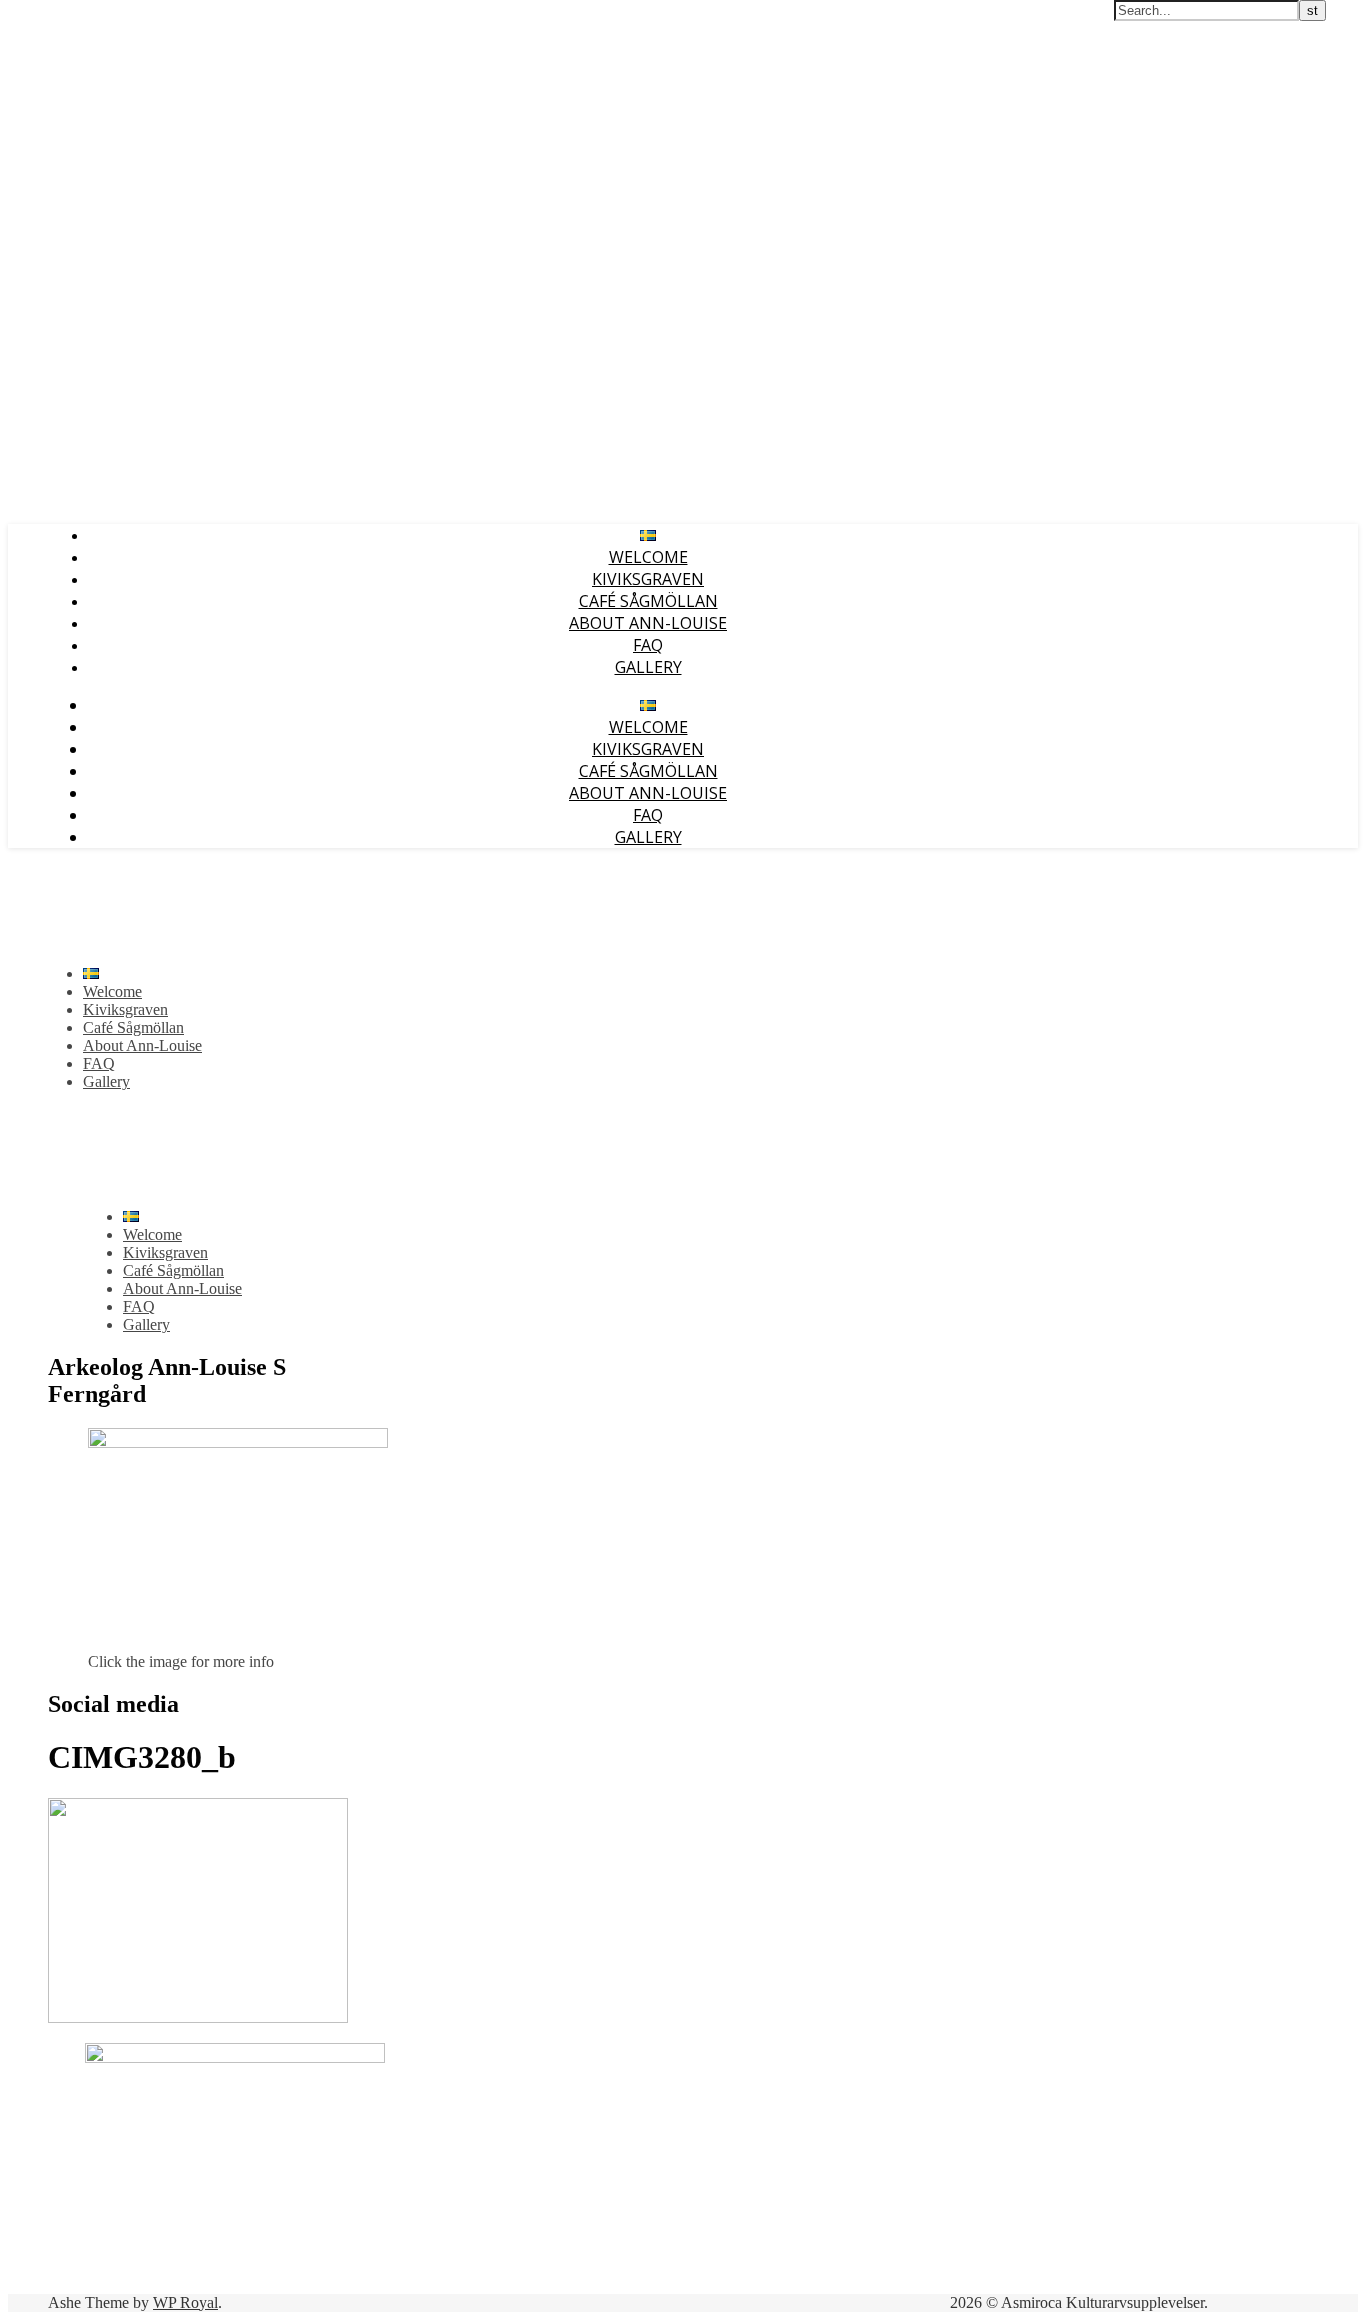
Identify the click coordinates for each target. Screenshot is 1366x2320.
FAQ (648, 645)
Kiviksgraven (648, 579)
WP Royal (185, 2302)
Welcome (648, 557)
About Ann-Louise (648, 623)
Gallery (648, 667)
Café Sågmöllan (648, 601)
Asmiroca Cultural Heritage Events (123, 18)
